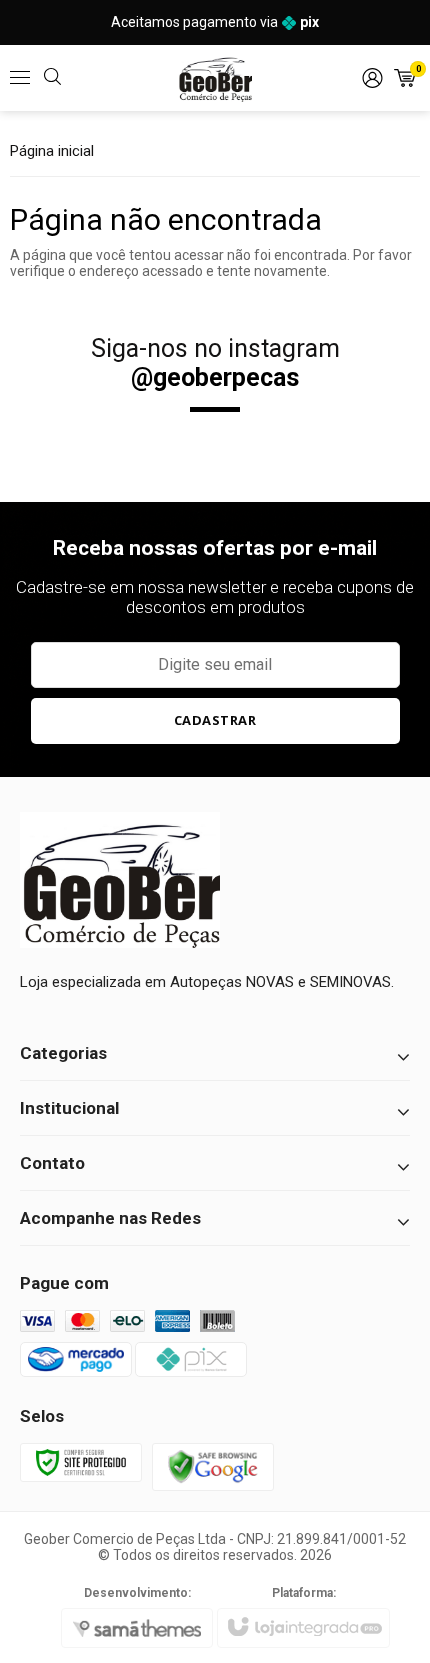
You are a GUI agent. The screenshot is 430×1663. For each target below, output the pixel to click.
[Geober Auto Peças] (215, 78)
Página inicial (52, 151)
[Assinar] (215, 721)
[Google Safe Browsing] (213, 1465)
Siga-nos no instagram (215, 363)
